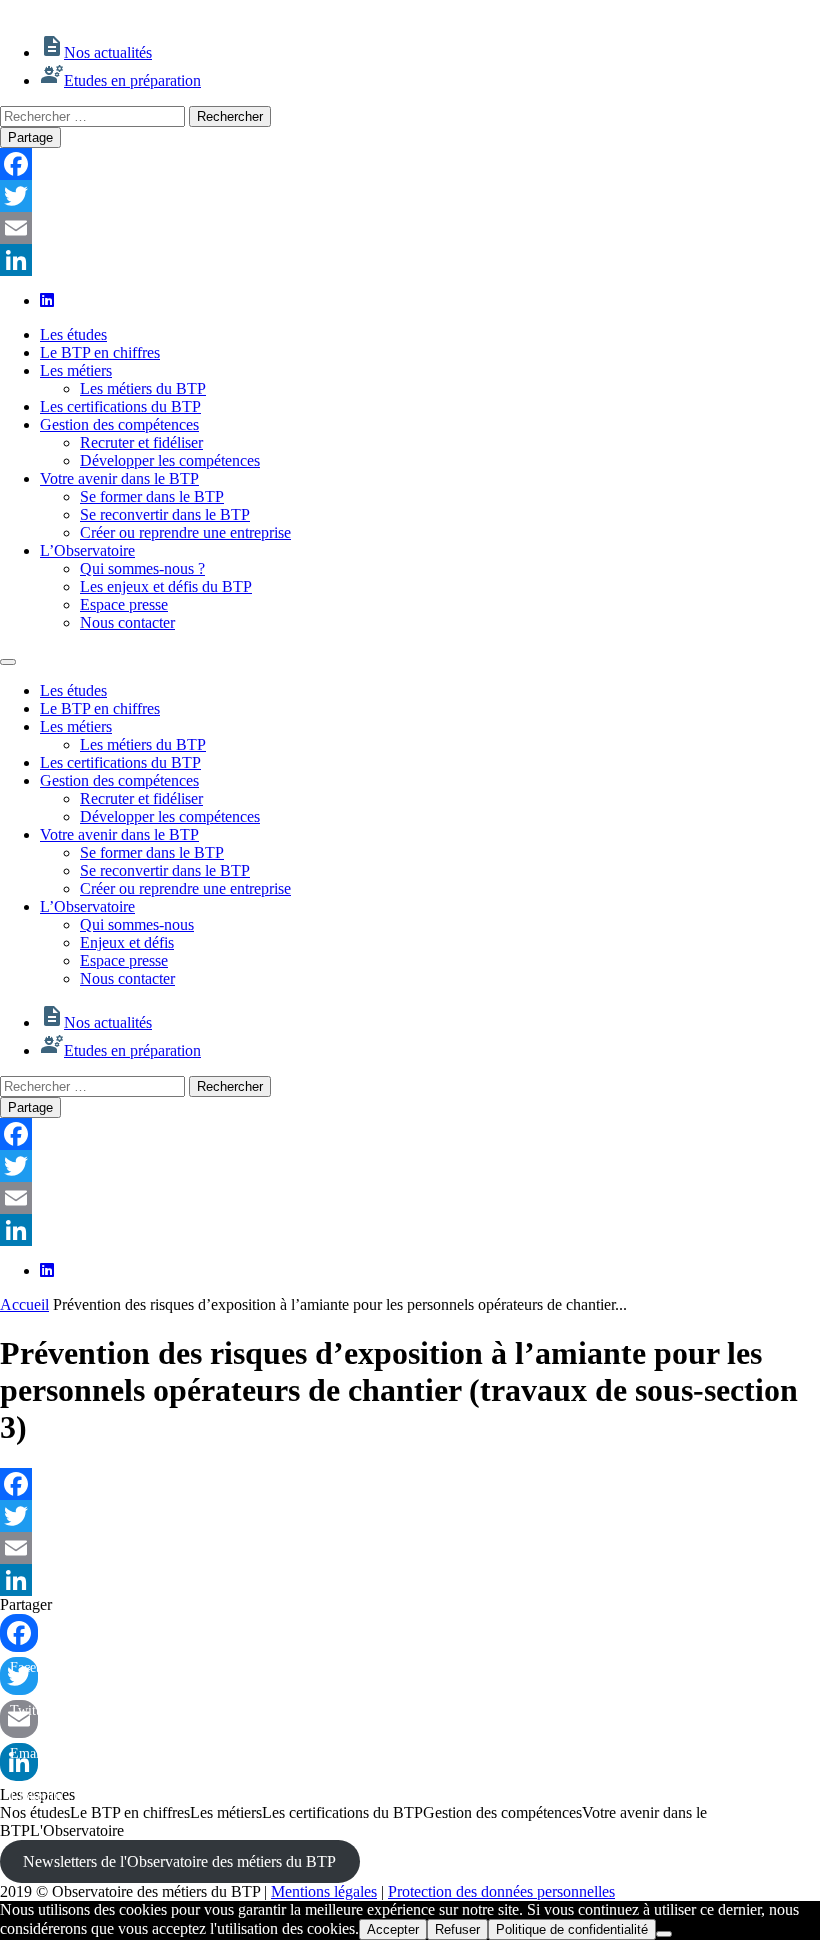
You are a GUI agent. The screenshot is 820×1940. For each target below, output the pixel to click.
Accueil (24, 1304)
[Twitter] (410, 196)
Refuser (457, 1929)
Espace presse (124, 604)
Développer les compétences (170, 460)
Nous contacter (127, 622)
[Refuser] (664, 1934)
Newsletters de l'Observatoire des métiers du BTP (179, 1861)
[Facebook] (410, 164)
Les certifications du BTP (120, 406)
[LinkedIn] (410, 260)
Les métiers (76, 370)
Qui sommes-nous (137, 924)
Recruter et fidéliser (141, 442)
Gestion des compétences (119, 424)
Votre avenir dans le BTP (119, 478)
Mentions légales (324, 1891)
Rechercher (230, 116)
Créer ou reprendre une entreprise (185, 532)
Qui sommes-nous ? (142, 568)
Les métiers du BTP (143, 388)
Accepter (393, 1929)
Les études (73, 334)
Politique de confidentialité (572, 1929)
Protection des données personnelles (501, 1891)
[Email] (410, 228)
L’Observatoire (87, 550)
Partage (30, 137)
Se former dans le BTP (152, 496)
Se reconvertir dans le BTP (165, 514)
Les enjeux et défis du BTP (166, 586)
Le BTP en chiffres (100, 352)
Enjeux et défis (127, 942)
